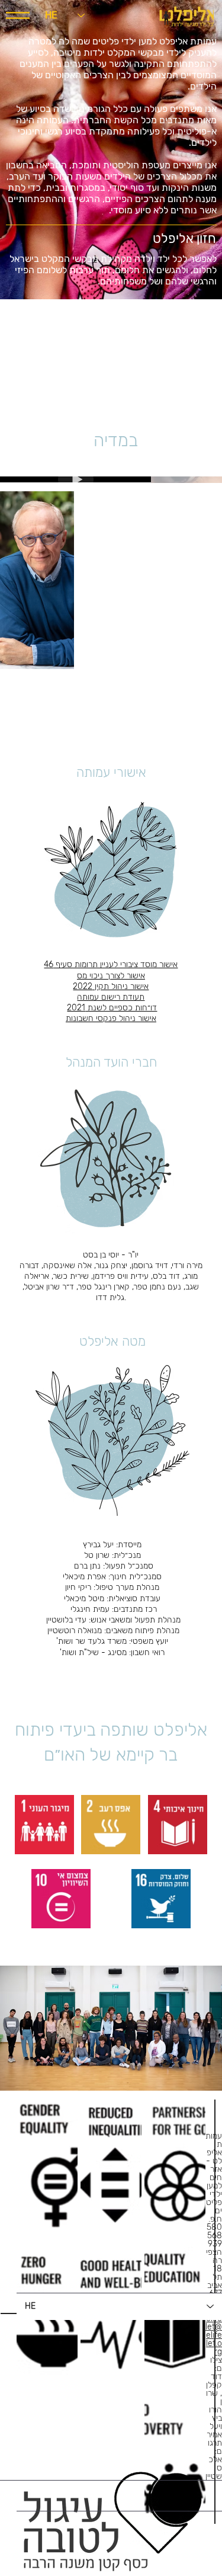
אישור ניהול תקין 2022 (111, 986)
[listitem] (111, 891)
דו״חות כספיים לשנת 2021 (112, 1008)
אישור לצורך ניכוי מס (111, 976)
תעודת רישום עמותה (111, 997)
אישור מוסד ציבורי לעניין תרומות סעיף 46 (111, 964)
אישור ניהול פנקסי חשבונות (111, 1018)
